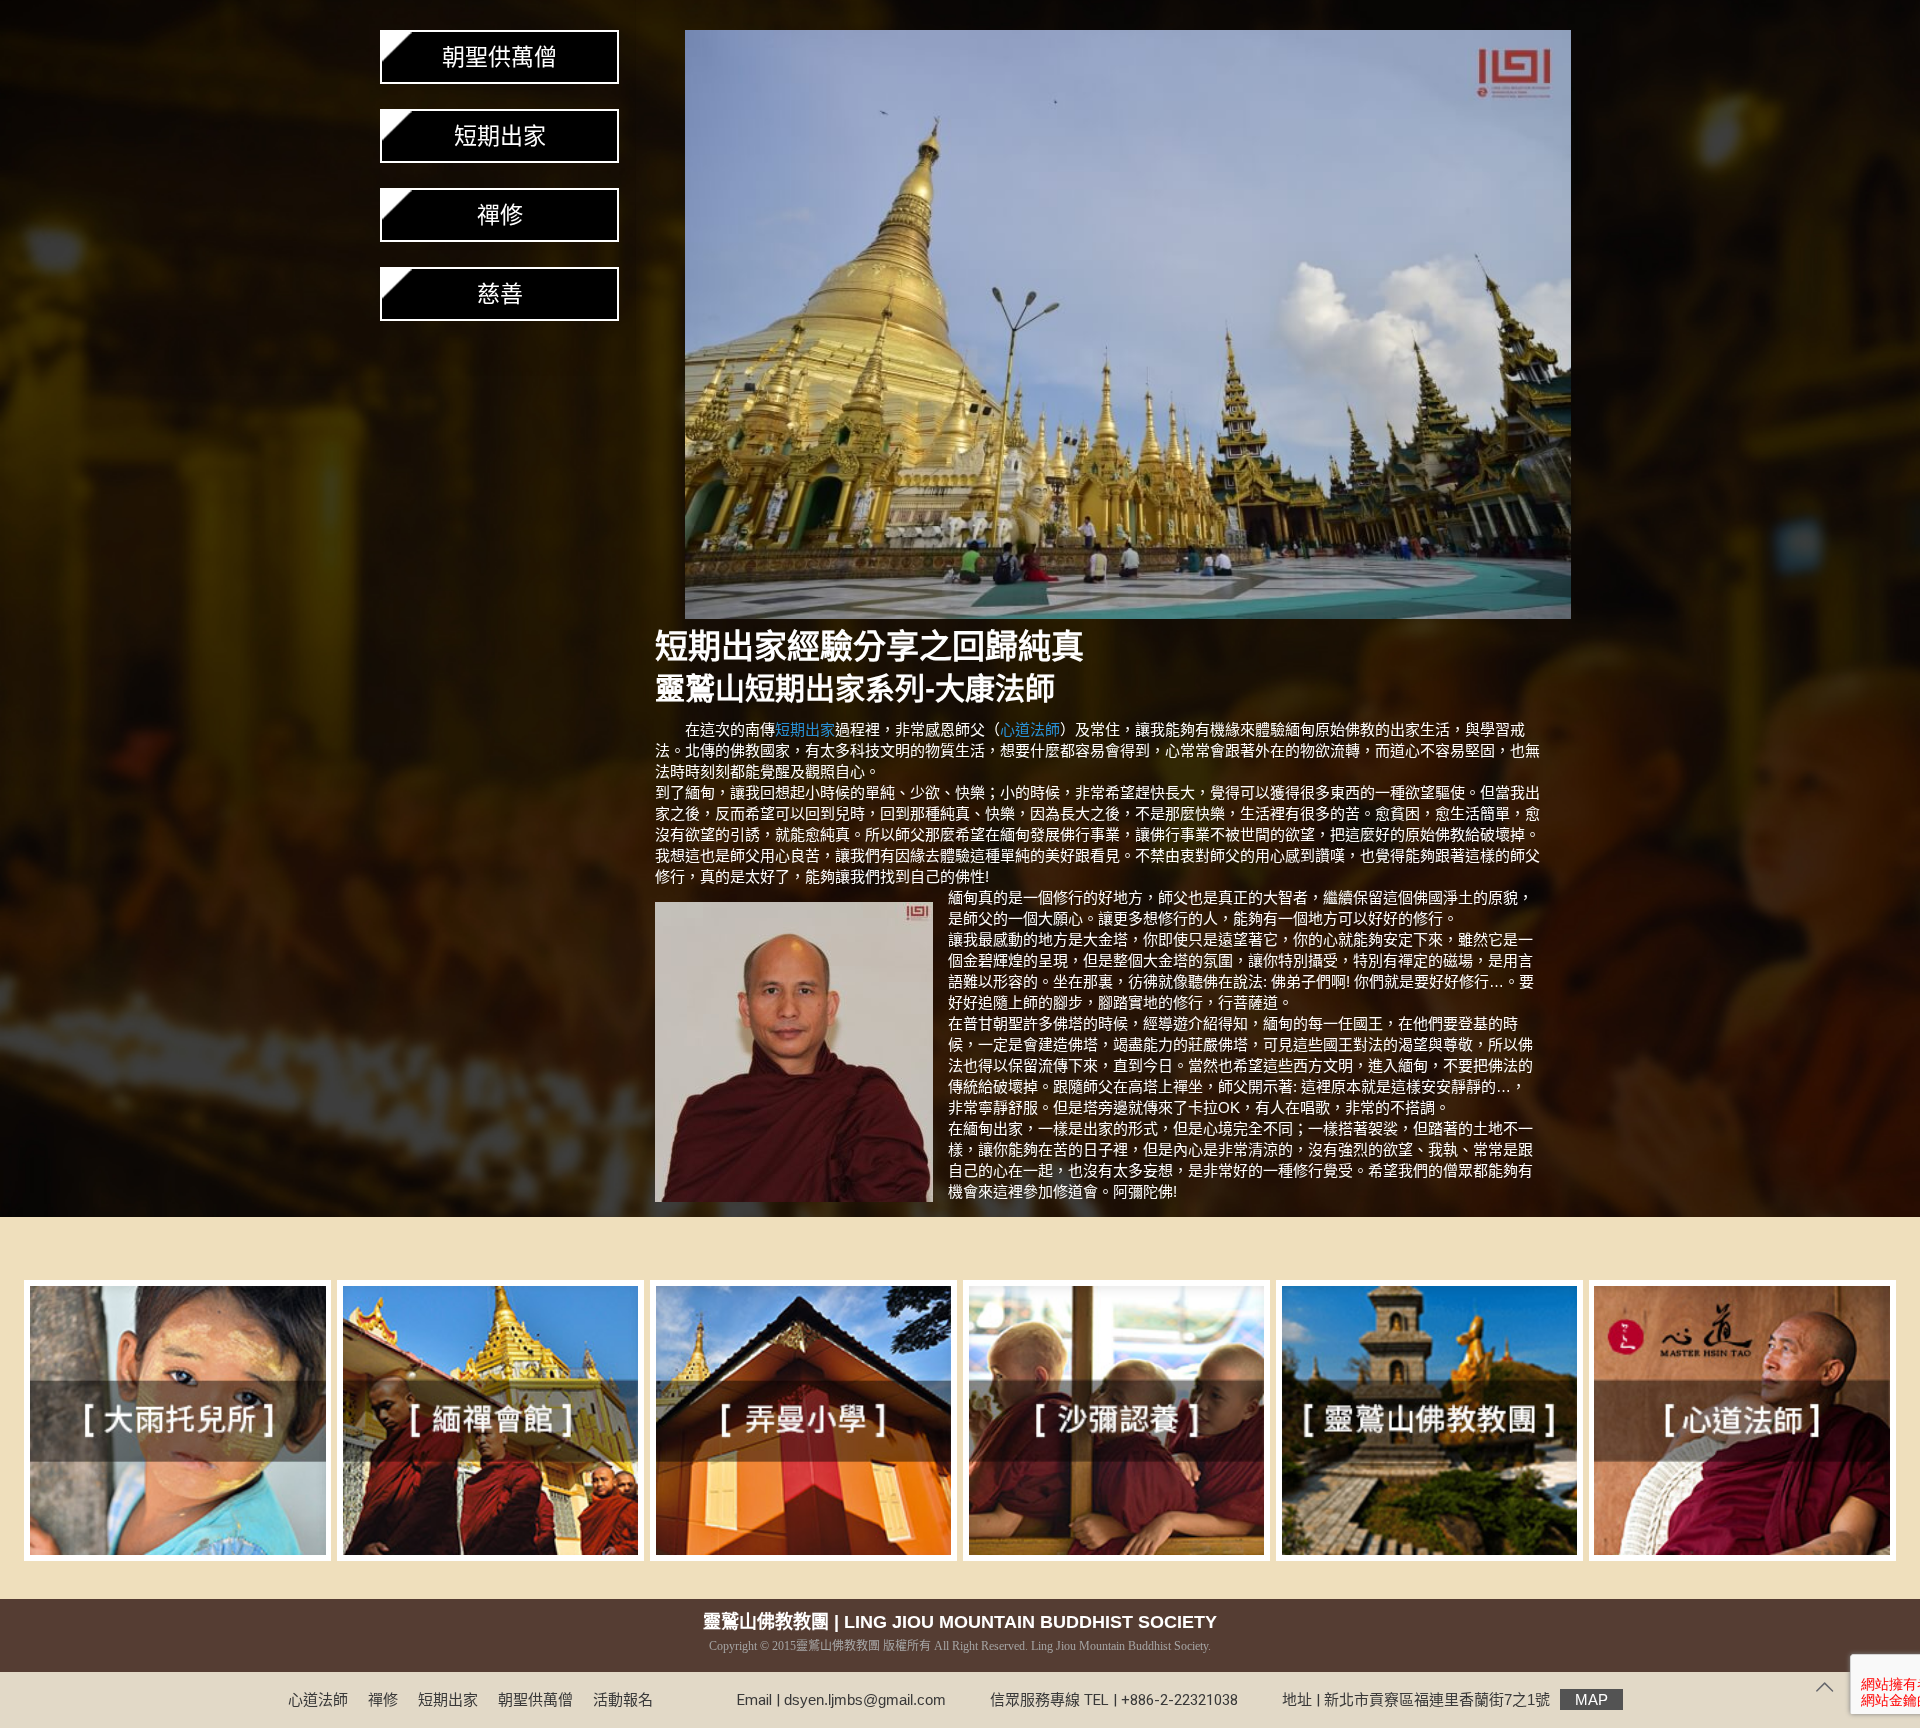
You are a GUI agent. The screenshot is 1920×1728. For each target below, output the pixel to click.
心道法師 (1030, 729)
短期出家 (805, 688)
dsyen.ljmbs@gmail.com (865, 1699)
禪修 (500, 215)
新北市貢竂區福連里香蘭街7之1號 (1466, 1699)
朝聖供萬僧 (499, 57)
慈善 (500, 294)
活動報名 (623, 1699)
